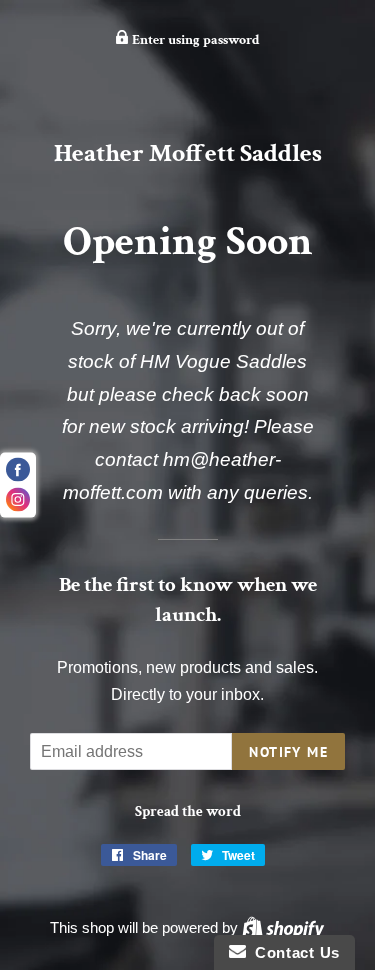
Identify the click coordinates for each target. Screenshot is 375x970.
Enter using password (194, 40)
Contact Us (293, 952)
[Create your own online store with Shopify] (283, 927)
